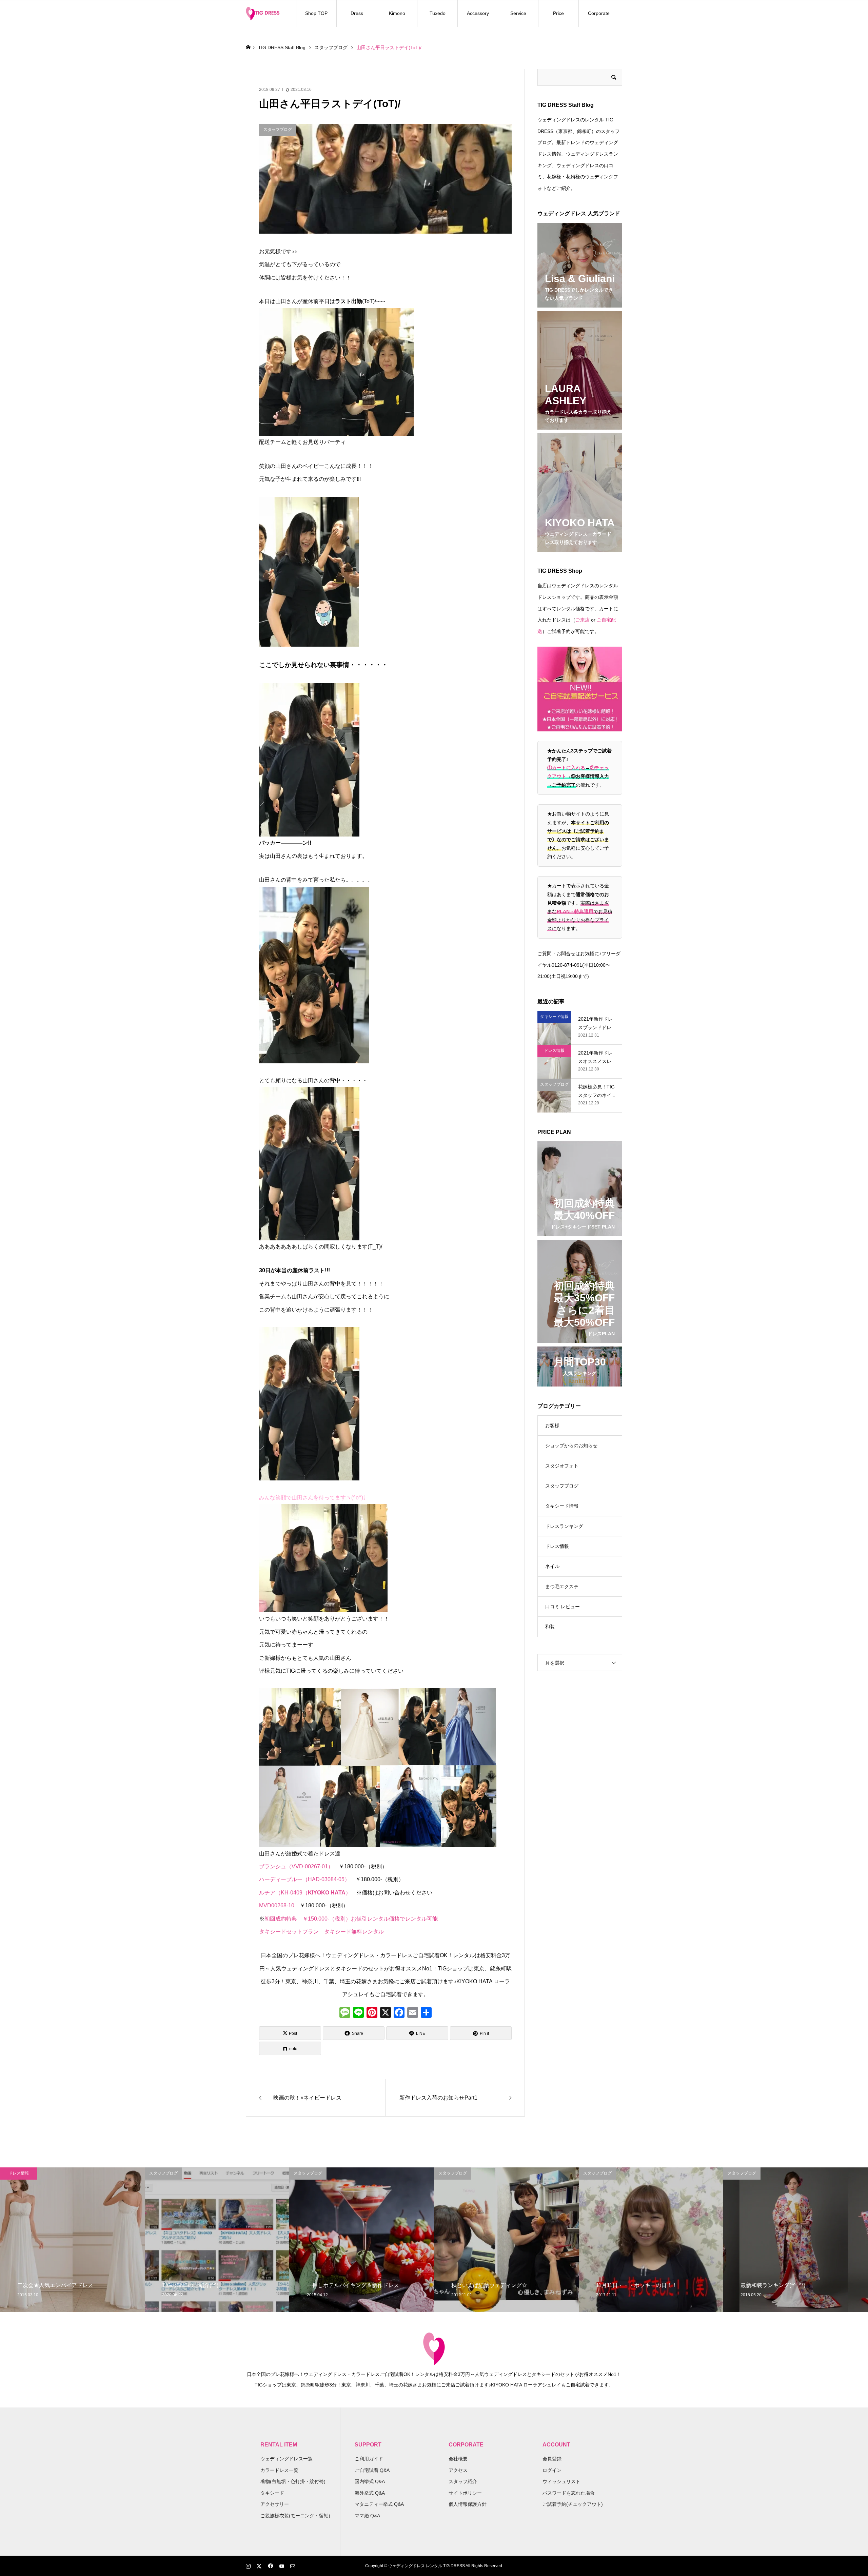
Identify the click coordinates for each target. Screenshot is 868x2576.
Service (518, 13)
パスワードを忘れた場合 (569, 2493)
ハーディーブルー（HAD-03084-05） (304, 1879)
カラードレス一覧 (279, 2470)
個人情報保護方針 (468, 2504)
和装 (550, 1627)
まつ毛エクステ (562, 1587)
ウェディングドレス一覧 (287, 2459)
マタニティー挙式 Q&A (379, 2504)
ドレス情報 (557, 1546)
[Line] (358, 2013)
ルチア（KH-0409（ (283, 1893)
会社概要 (458, 2459)
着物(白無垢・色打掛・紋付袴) (293, 2481)
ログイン (552, 2470)
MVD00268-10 (279, 1905)
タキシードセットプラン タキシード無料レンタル (321, 1932)
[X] (386, 2013)
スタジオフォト (562, 1466)
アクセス (458, 2470)
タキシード (272, 2493)
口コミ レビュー (563, 1607)
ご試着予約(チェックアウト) (573, 2504)
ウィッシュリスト (561, 2481)
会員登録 (552, 2459)
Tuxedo (438, 13)
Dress (357, 13)
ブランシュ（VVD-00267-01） (299, 1866)
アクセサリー (275, 2504)
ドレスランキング (564, 1526)
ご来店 (583, 620)
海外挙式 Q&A (370, 2493)
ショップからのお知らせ (571, 1446)
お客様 (552, 1425)
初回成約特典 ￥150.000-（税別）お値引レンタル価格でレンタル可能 (351, 1919)
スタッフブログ (562, 1486)
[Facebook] (399, 2013)
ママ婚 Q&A (367, 2516)
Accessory (478, 13)
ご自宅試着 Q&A (372, 2470)
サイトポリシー (465, 2493)
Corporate (599, 13)
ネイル (552, 1566)
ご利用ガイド (369, 2459)
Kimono (397, 13)
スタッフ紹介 (463, 2481)
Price (558, 13)
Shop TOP (316, 13)
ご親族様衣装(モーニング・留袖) (295, 2516)
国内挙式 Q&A (370, 2481)
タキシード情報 (562, 1506)
